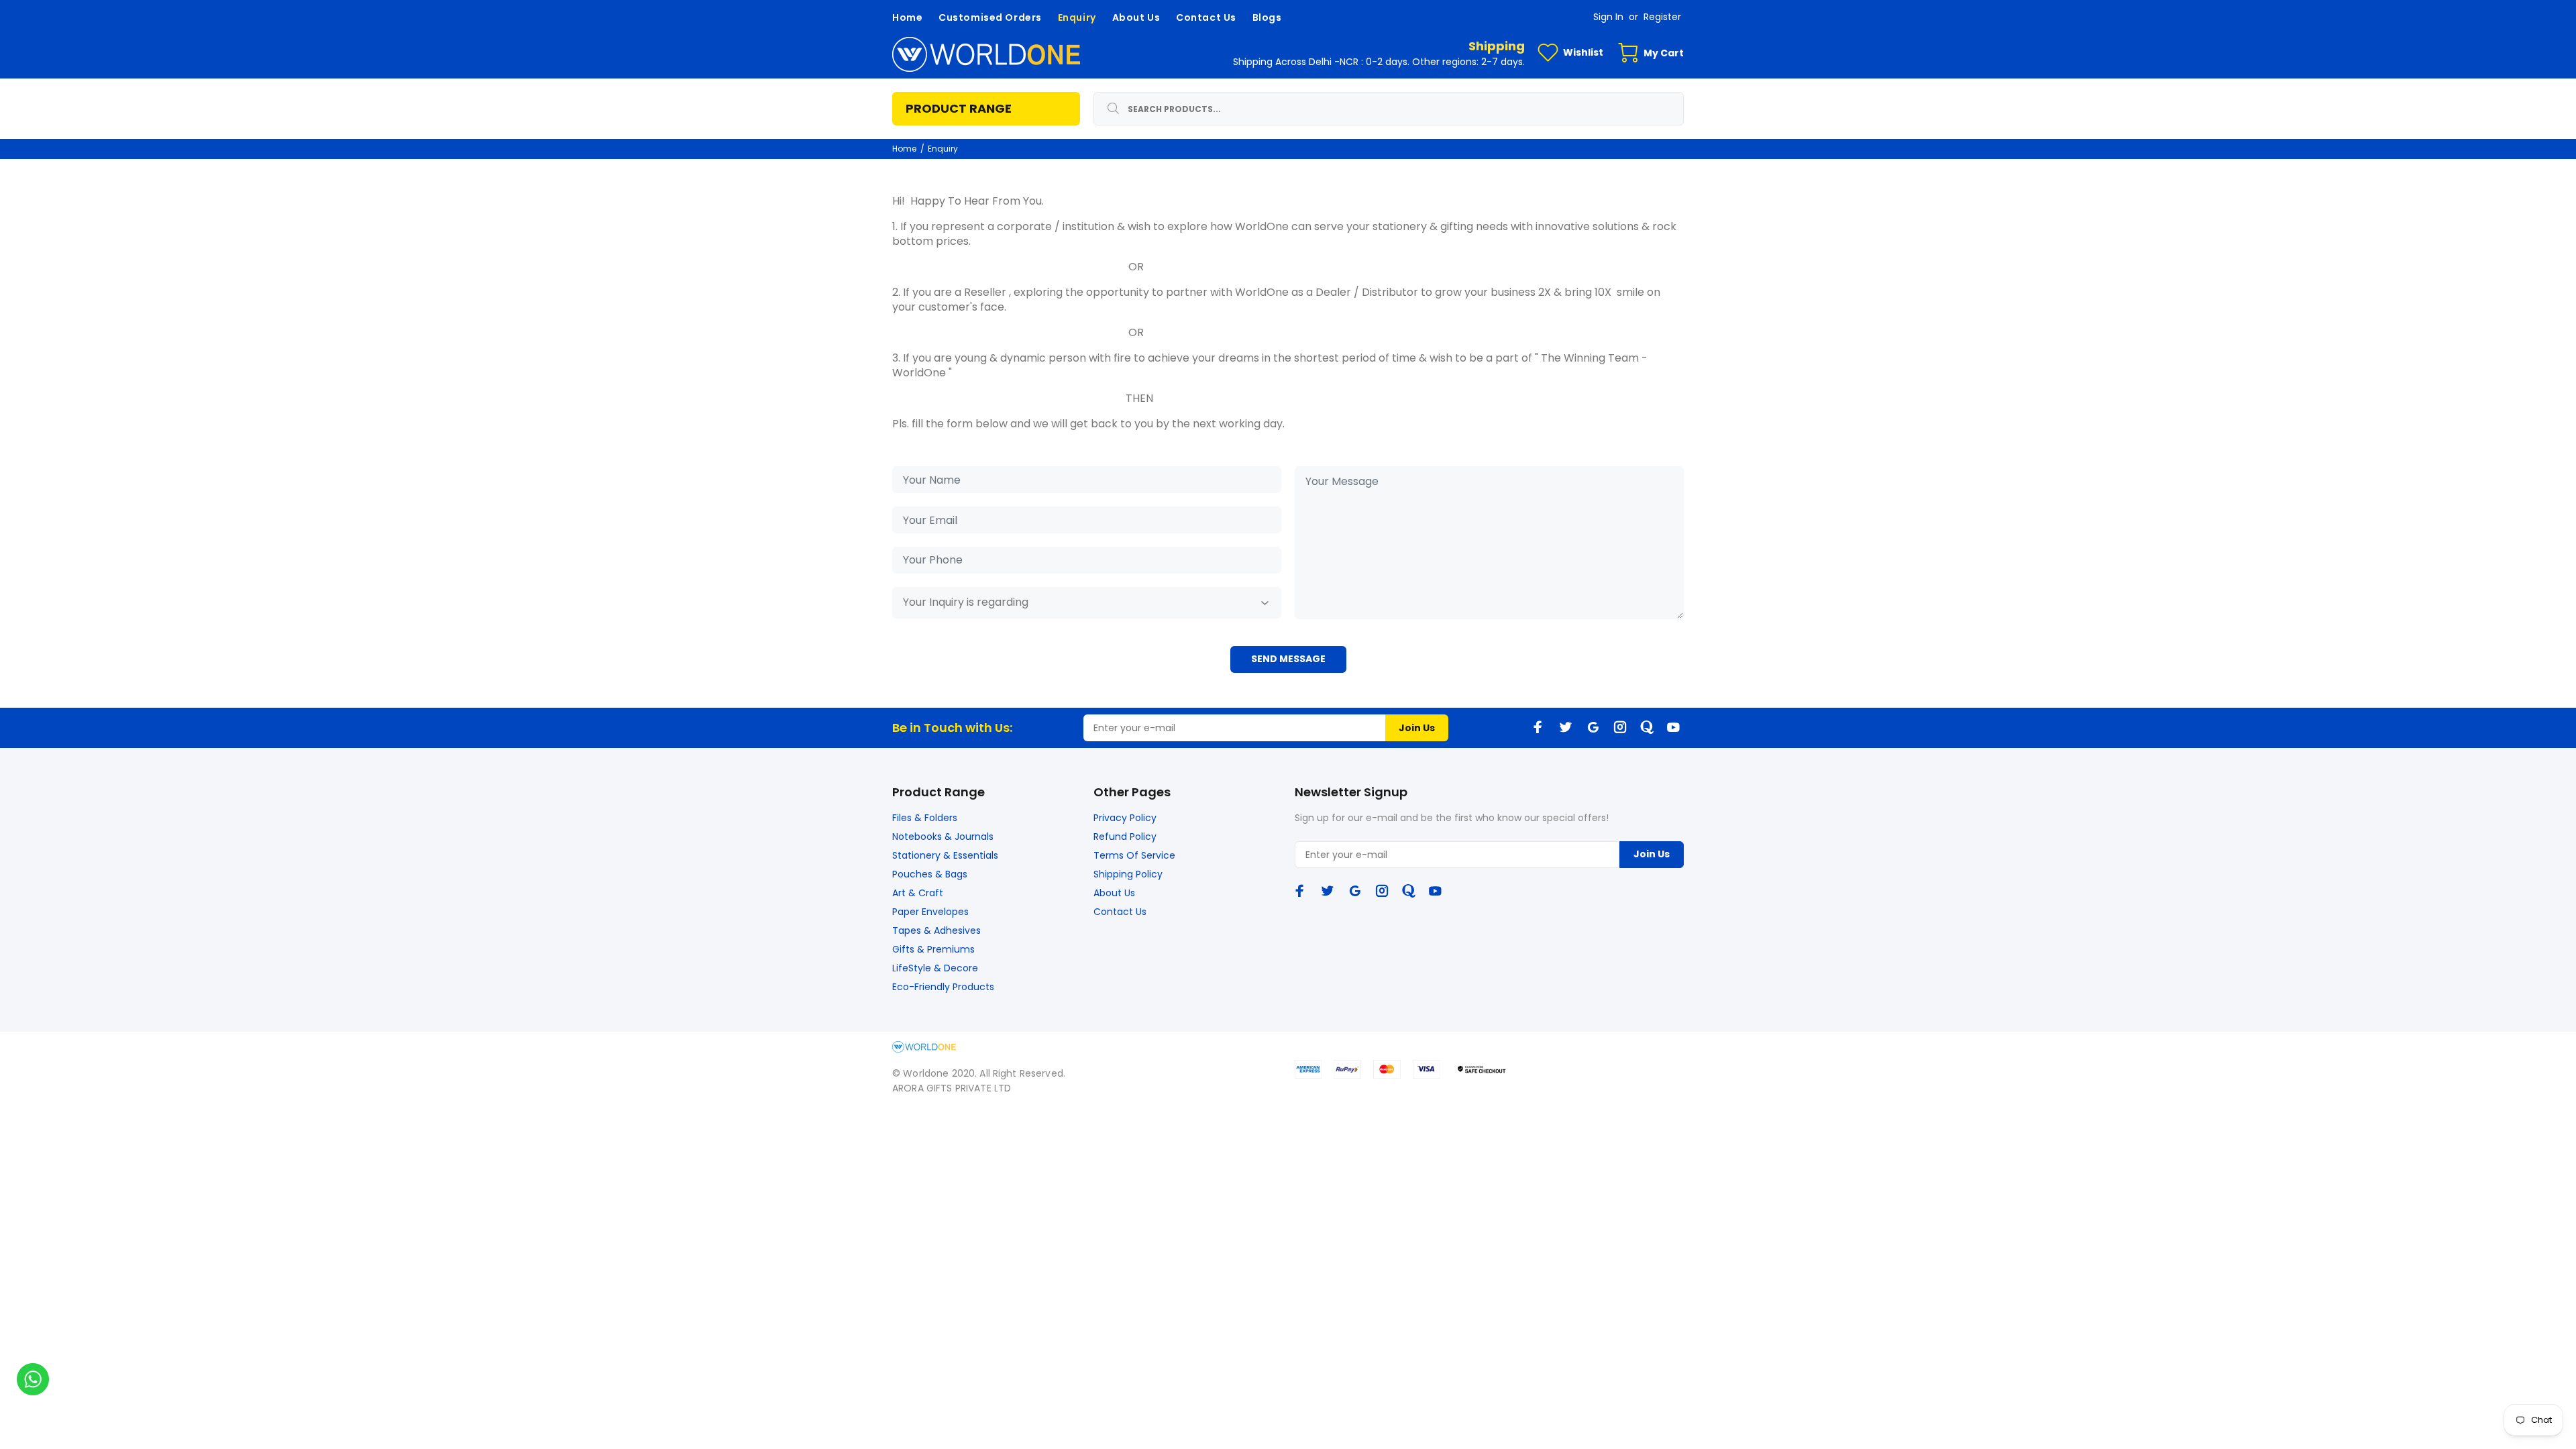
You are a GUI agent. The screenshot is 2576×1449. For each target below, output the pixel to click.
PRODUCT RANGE (959, 108)
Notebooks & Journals (943, 837)
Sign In (1608, 17)
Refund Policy (1125, 837)
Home (904, 149)
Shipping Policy (1128, 874)
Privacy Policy (1125, 818)
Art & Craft (918, 893)
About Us (1114, 893)
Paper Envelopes (930, 912)
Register (1662, 17)
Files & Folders (925, 818)
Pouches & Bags (930, 874)
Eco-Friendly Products (943, 987)
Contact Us (1120, 912)
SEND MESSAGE (1288, 659)
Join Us (1417, 728)
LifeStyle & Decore (935, 968)
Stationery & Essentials (945, 855)
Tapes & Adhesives (936, 930)
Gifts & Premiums (933, 949)
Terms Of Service (1134, 855)
